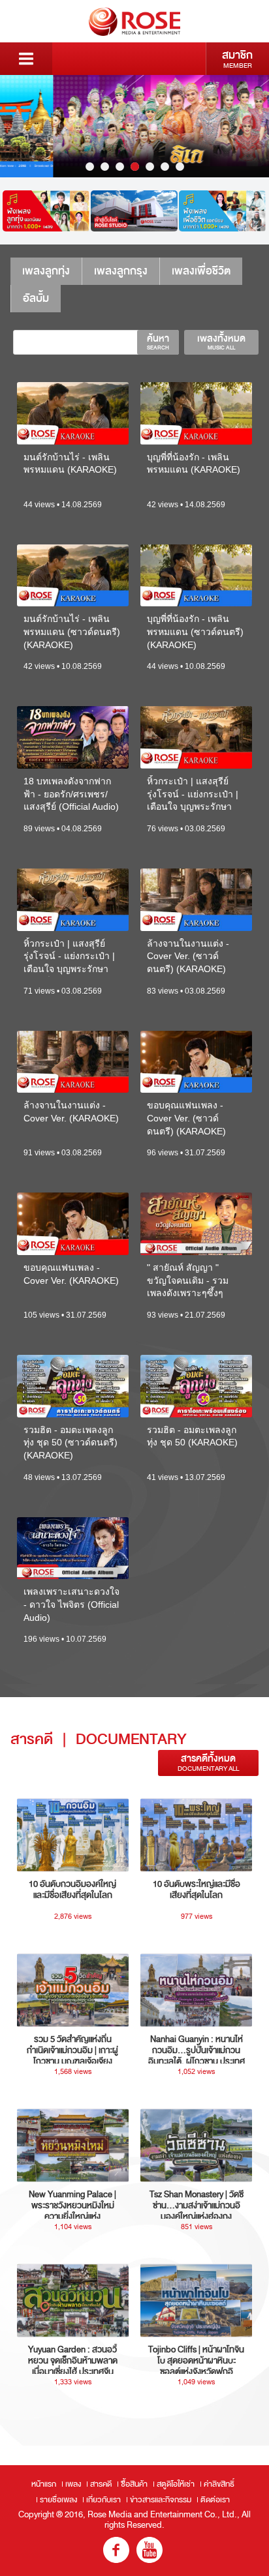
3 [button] (120, 167)
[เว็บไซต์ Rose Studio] (134, 211)
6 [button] (165, 167)
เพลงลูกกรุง (121, 271)
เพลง (73, 2484)
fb (116, 2550)
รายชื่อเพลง (58, 2500)
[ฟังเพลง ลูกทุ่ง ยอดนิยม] (46, 211)
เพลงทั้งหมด (221, 342)
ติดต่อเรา (215, 2500)
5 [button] (150, 167)
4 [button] (135, 167)
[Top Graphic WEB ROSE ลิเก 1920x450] (134, 126)
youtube (150, 2550)
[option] (134, 126)
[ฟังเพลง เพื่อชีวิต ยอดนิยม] (222, 211)
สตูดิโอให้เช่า (176, 2484)
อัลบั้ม (36, 298)
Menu (26, 59)
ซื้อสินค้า (134, 2484)
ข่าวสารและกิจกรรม (161, 2500)
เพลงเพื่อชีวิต (201, 271)
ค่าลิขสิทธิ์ (219, 2484)
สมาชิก (237, 59)
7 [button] (180, 167)
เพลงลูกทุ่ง (46, 271)
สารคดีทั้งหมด (208, 1763)
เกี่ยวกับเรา (103, 2500)
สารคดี (101, 2484)
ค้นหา (158, 342)
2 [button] (105, 167)
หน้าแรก (44, 2484)
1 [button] (90, 167)
